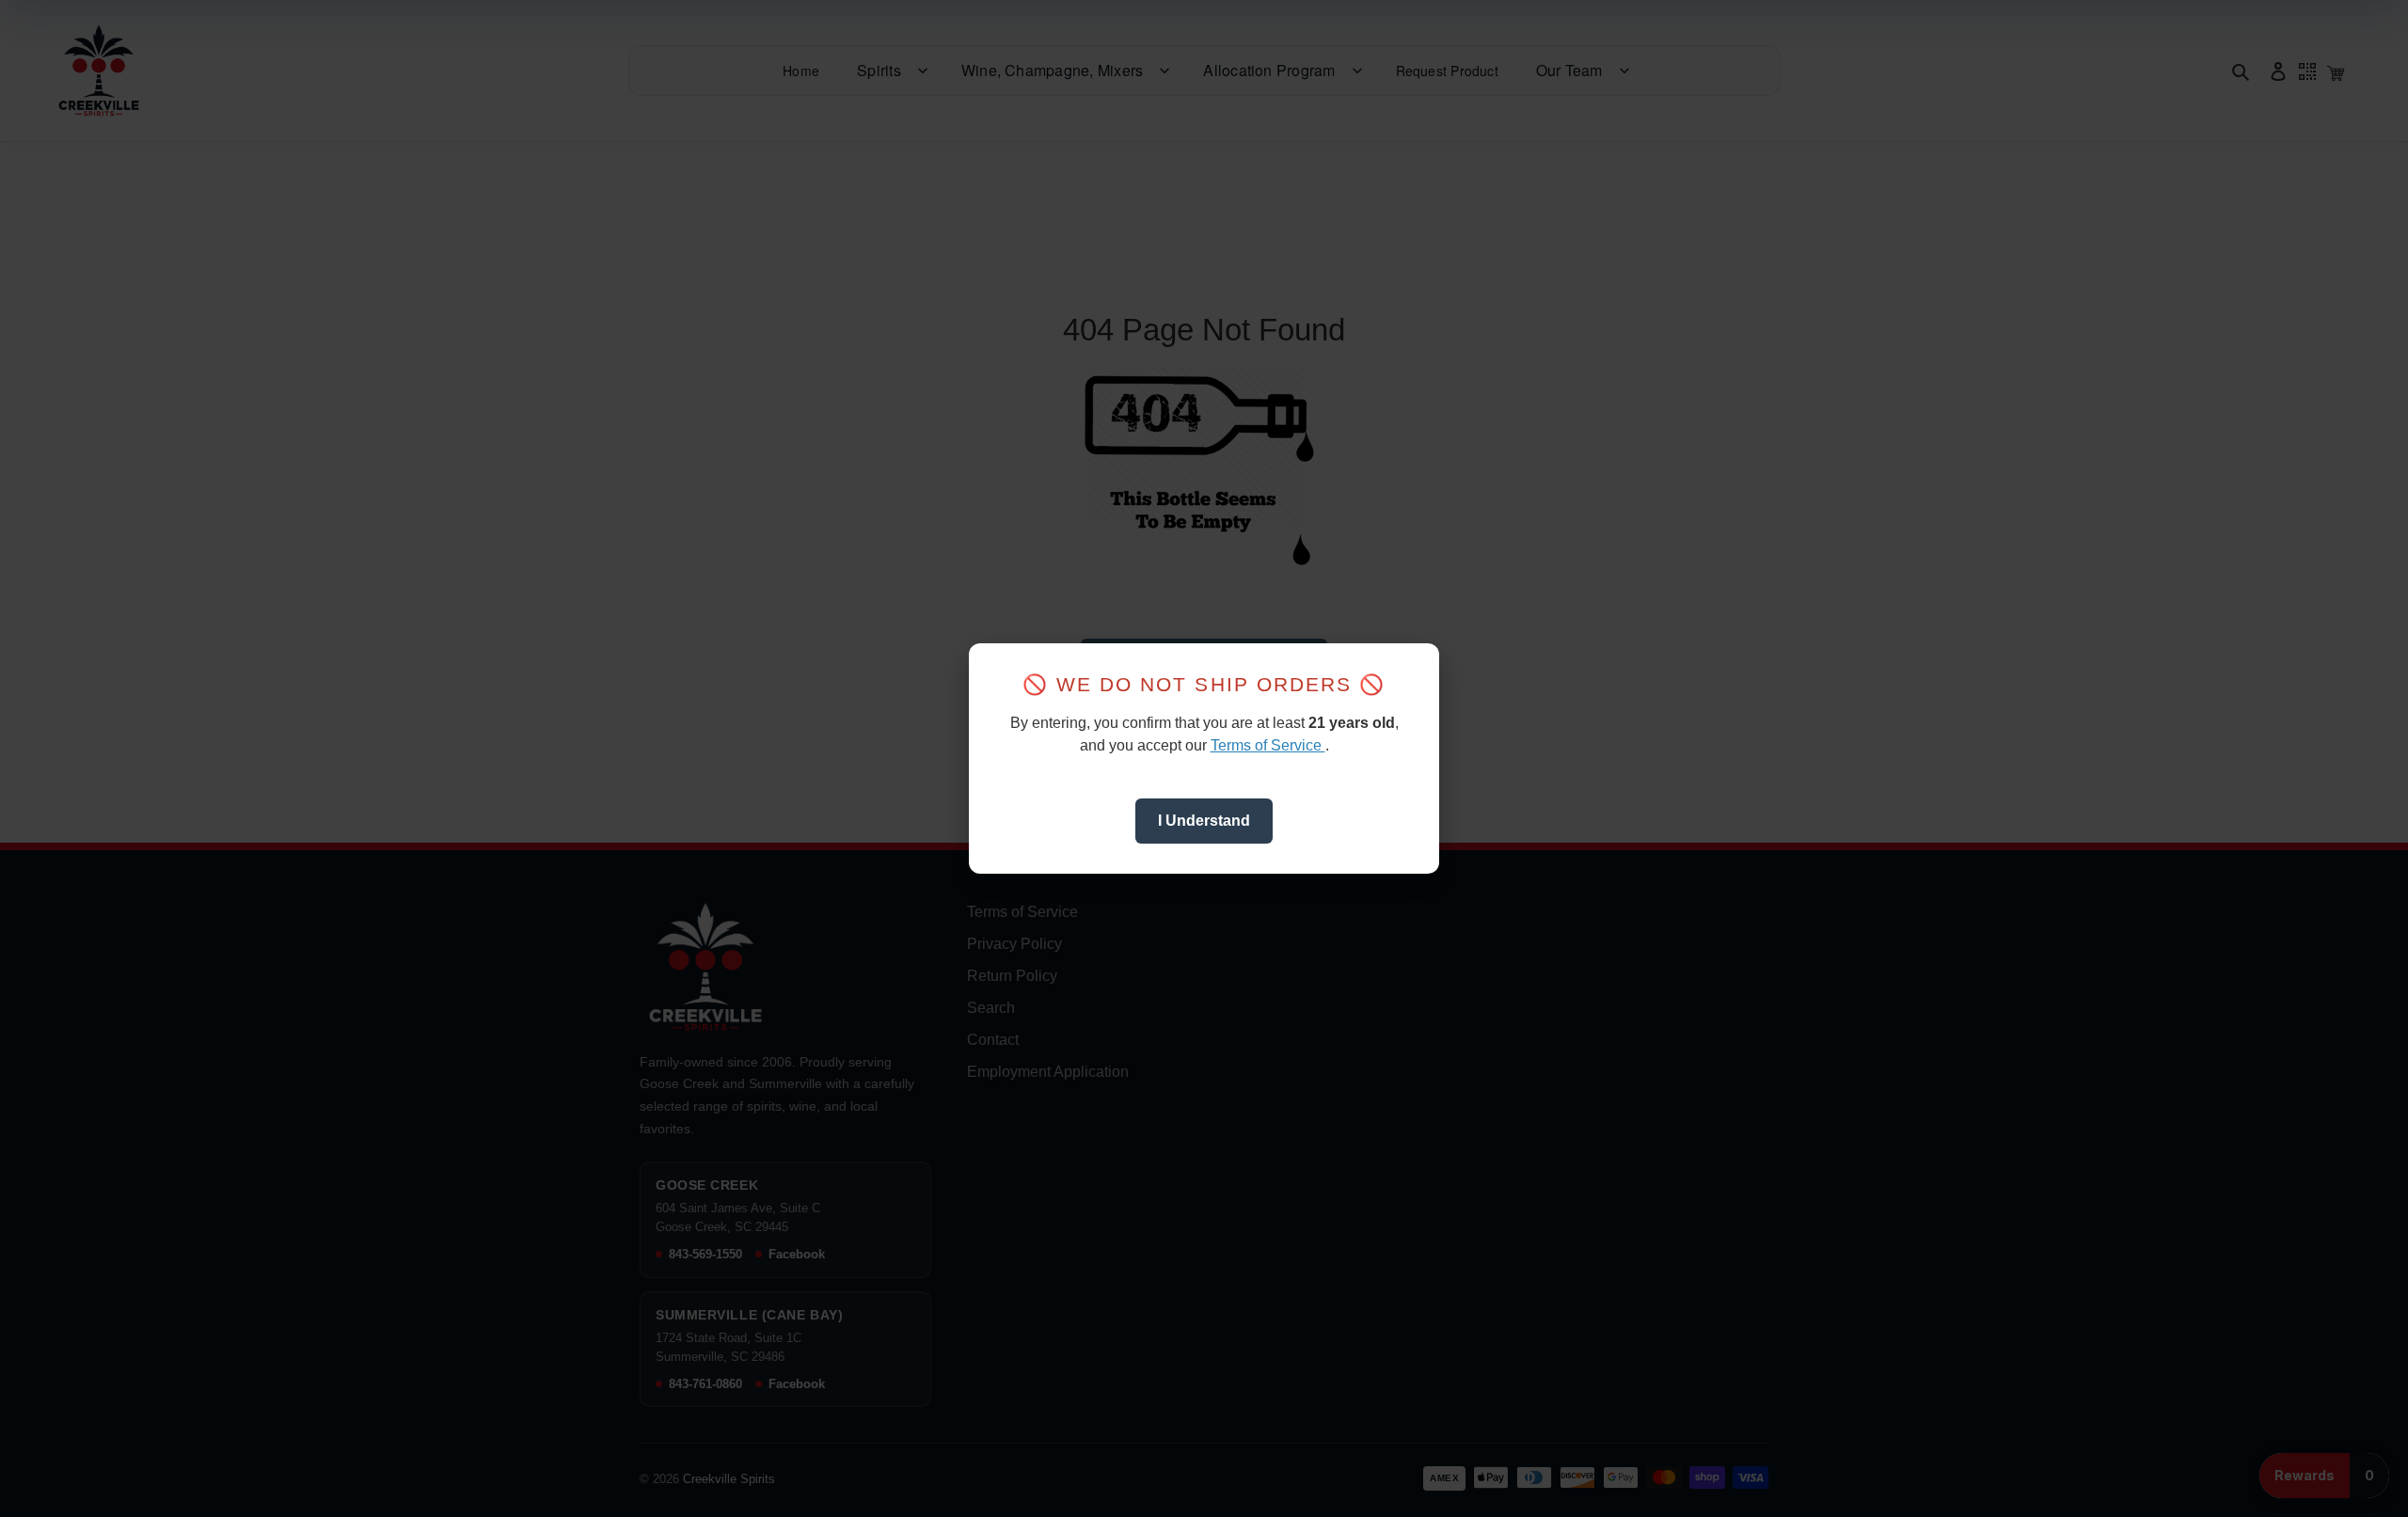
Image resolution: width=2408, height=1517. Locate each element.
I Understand (1204, 821)
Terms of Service (1268, 745)
